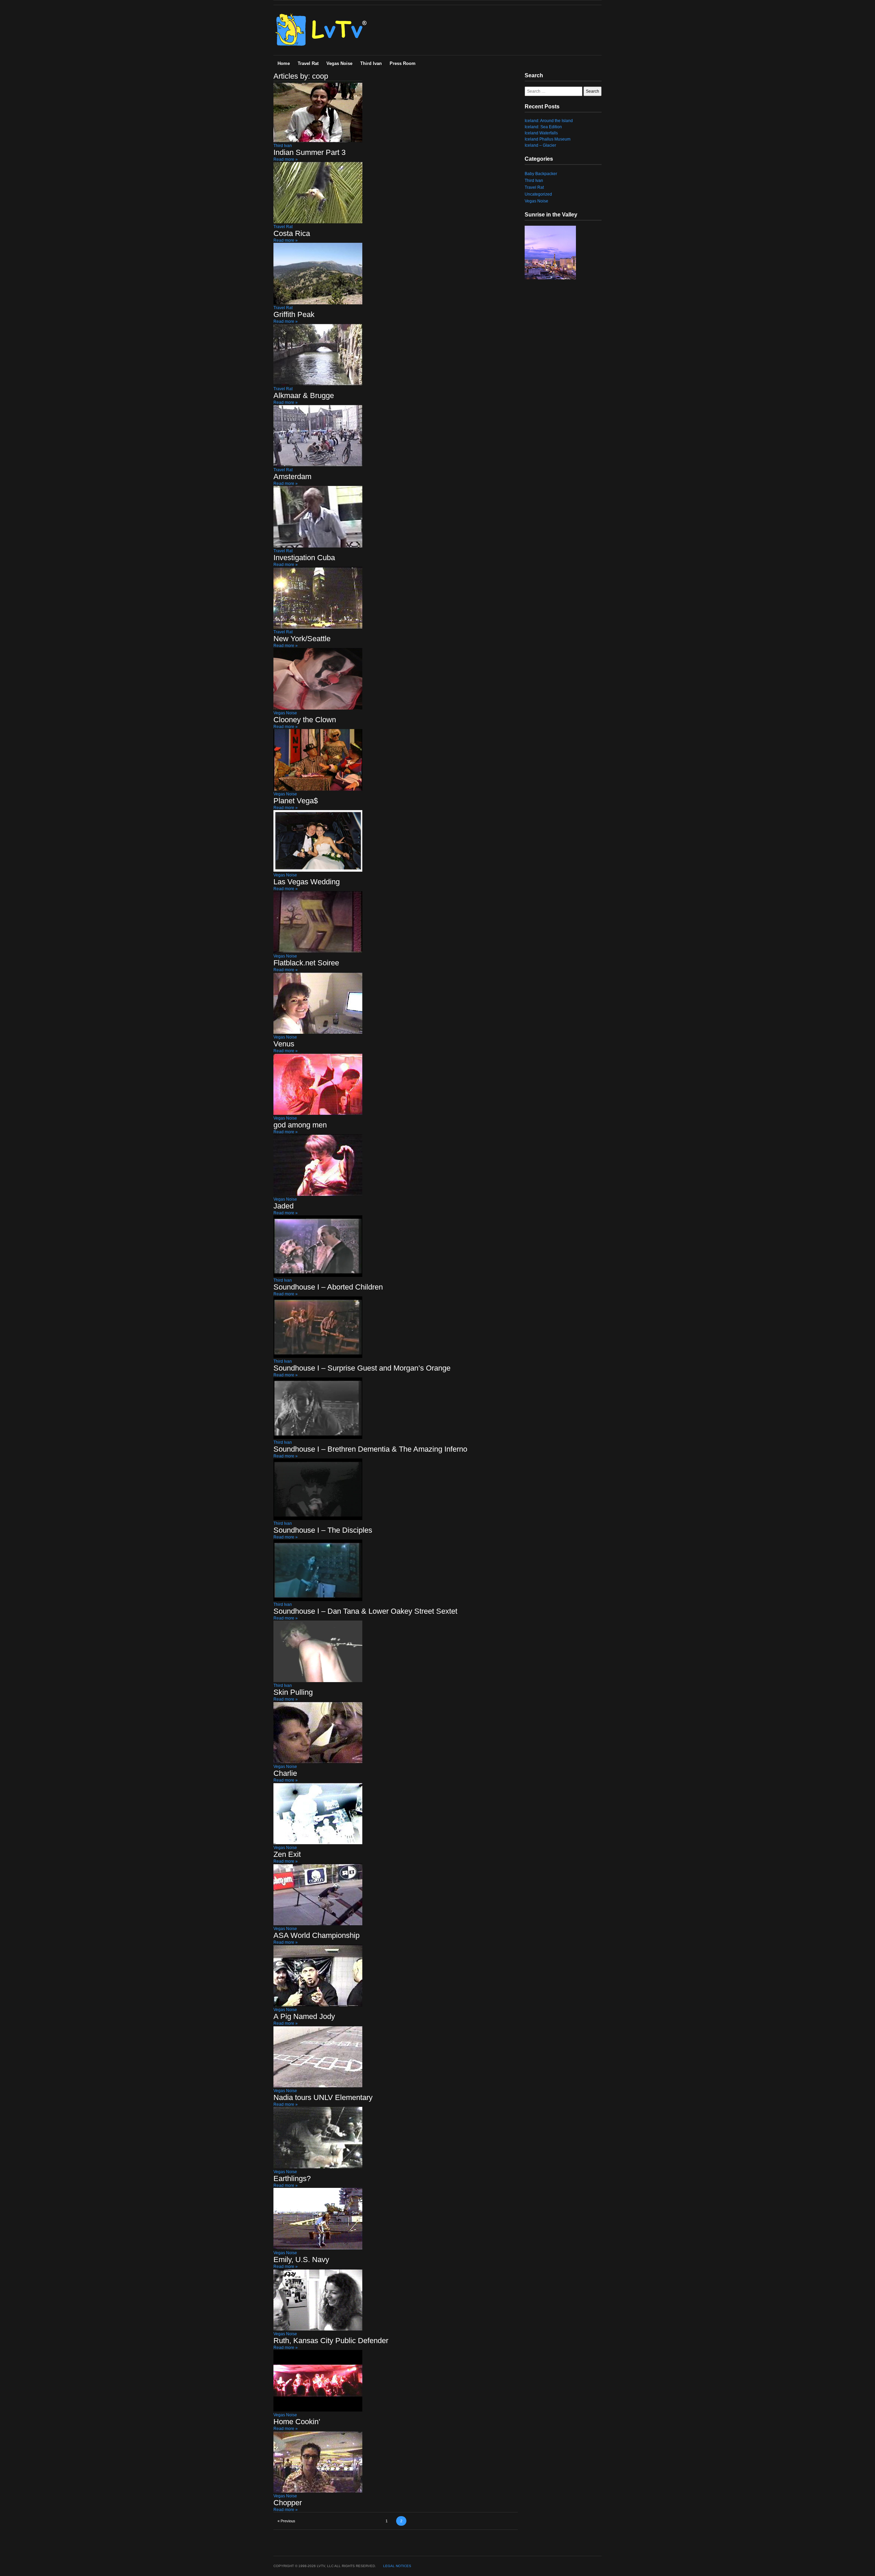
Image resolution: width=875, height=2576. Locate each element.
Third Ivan (371, 63)
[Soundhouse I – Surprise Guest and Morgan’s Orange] (318, 1357)
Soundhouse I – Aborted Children (328, 1287)
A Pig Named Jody (304, 2016)
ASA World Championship (317, 1935)
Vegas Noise (339, 63)
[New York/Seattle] (318, 627)
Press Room (403, 63)
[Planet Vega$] (318, 789)
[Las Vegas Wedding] (318, 870)
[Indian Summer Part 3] (318, 141)
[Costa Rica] (318, 222)
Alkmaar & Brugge (304, 395)
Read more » (286, 159)
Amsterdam (292, 477)
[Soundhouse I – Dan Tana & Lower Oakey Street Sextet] (318, 1600)
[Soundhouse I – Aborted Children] (318, 1276)
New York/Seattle (302, 639)
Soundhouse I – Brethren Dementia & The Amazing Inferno (370, 1449)
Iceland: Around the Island (549, 121)
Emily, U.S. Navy (301, 2260)
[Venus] (318, 1032)
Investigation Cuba (304, 558)
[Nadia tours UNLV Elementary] (318, 2086)
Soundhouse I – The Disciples (323, 1530)
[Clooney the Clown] (318, 708)
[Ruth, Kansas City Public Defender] (318, 2329)
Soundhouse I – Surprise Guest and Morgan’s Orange (362, 1368)
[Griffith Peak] (318, 303)
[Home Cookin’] (318, 2410)
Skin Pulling (293, 1692)
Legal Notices (397, 2566)
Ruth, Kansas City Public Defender (331, 2341)
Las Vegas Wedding (307, 882)
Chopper (288, 2503)
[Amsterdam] (318, 465)
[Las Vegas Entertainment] (322, 47)
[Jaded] (318, 1194)
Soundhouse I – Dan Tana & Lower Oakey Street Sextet (365, 1611)
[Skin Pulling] (318, 1681)
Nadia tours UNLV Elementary (323, 2097)
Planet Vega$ (296, 801)
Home (284, 63)
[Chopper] (318, 2491)
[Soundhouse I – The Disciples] (318, 1519)
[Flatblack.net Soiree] (318, 951)
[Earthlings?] (318, 2167)
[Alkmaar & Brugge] (318, 384)
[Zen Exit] (318, 1843)
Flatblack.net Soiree (306, 963)
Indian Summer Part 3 (309, 152)
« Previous (286, 2521)
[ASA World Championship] (318, 1924)
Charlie (285, 1773)
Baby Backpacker (541, 174)
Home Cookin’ (297, 2422)
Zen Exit (287, 1854)
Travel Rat (308, 63)
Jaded (284, 1206)
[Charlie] (318, 1762)
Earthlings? (292, 2178)
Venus (284, 1044)
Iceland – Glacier (540, 145)
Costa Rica (292, 233)
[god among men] (318, 1113)
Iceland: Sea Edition (543, 127)
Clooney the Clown (305, 720)
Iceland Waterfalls (541, 133)
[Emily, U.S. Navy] (318, 2248)
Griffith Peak (294, 314)
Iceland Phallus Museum (548, 139)
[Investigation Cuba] (318, 546)
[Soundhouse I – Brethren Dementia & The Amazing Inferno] (318, 1438)
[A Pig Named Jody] (318, 2005)
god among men (300, 1125)
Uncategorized (538, 194)
